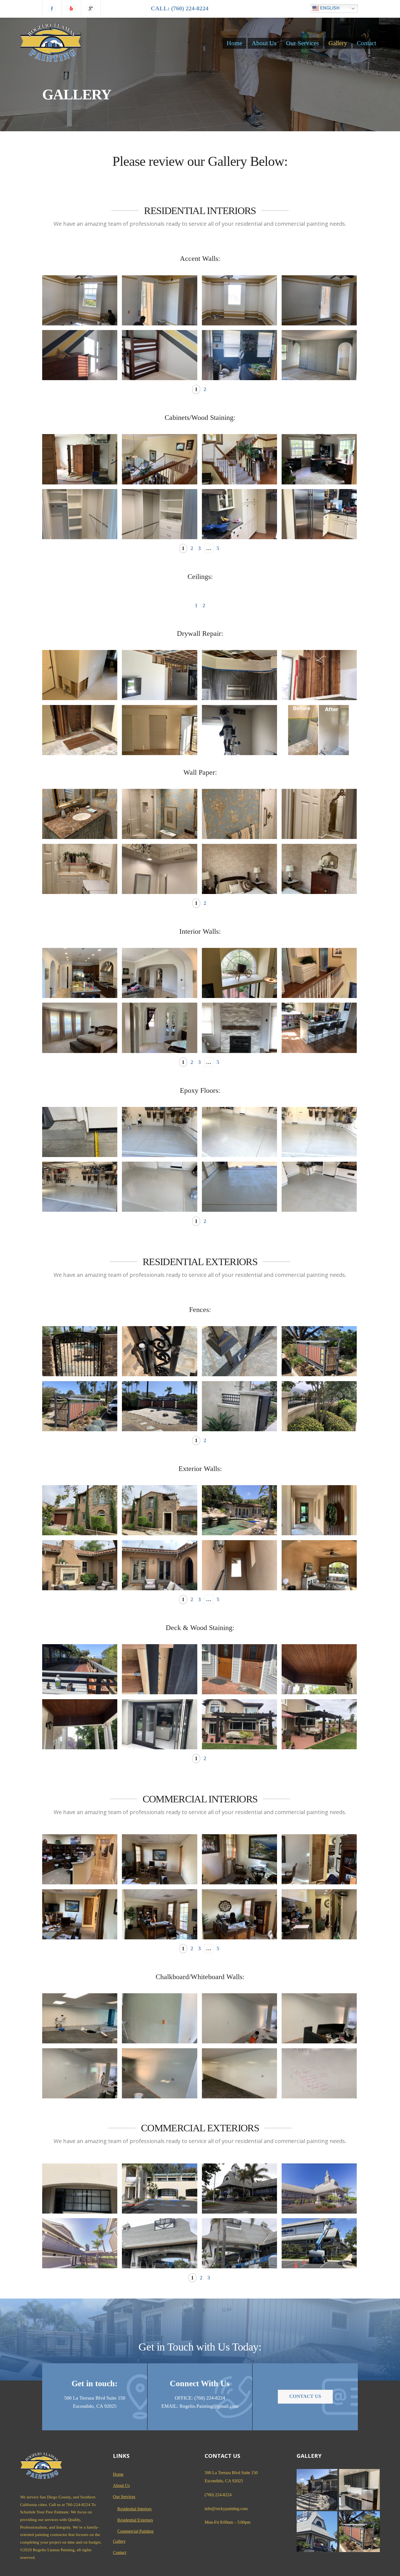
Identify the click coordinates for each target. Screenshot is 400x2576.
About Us (264, 43)
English (329, 8)
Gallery (338, 43)
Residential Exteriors (135, 2520)
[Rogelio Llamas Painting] (51, 58)
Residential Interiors (134, 2509)
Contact (366, 43)
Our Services (302, 43)
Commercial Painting (135, 2531)
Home (234, 43)
